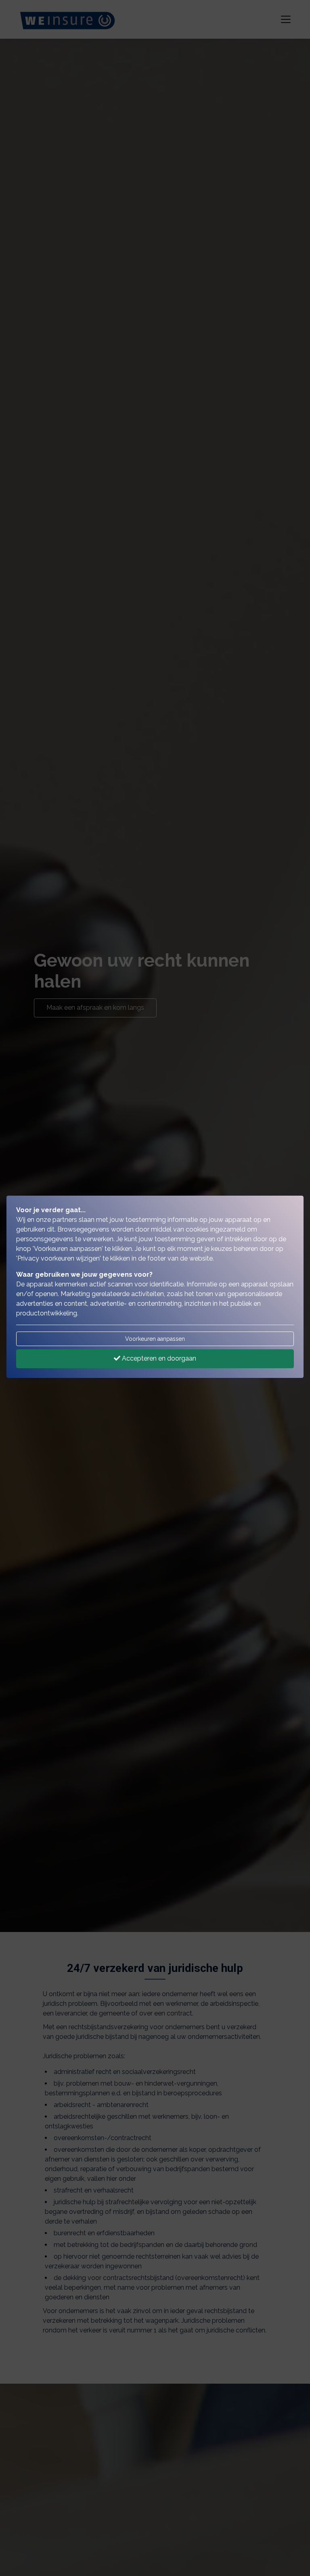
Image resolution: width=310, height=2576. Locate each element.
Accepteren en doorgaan (158, 1358)
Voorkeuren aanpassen (155, 1339)
